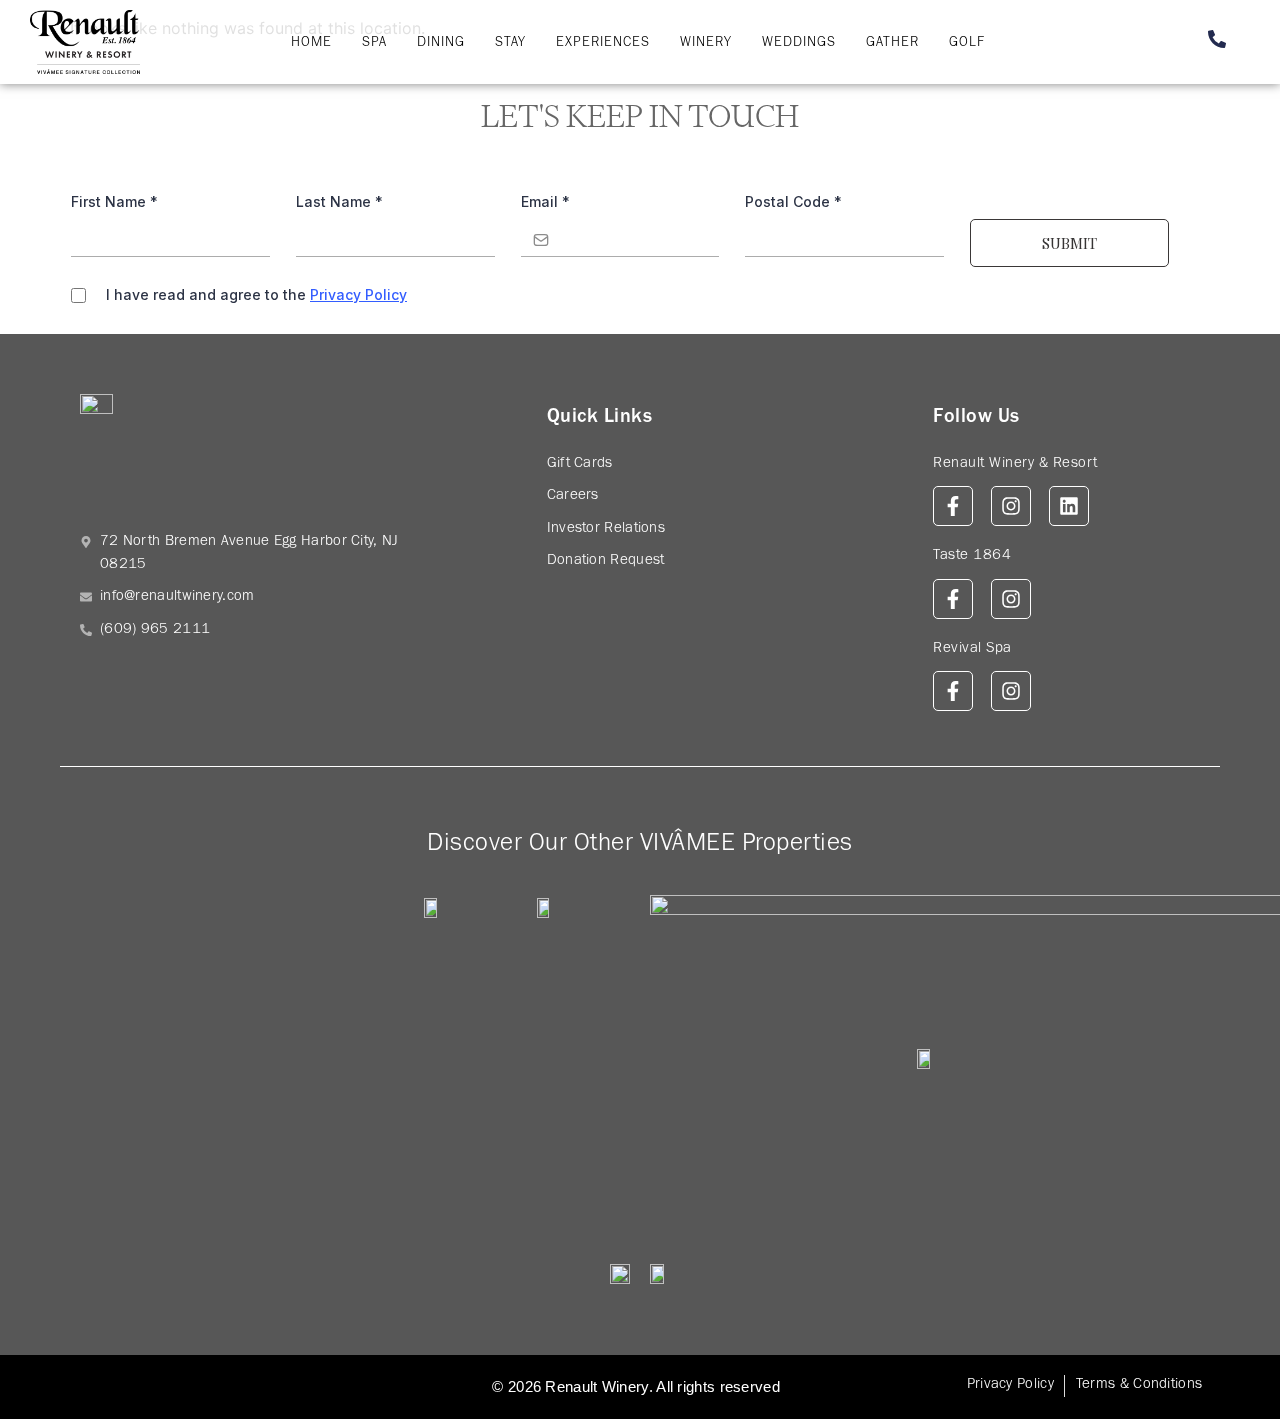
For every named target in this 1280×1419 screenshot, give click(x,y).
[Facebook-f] (953, 506)
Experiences (603, 44)
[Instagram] (1011, 506)
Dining (441, 44)
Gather (892, 44)
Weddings (799, 44)
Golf (967, 44)
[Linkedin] (1069, 506)
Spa (374, 44)
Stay (510, 44)
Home (311, 44)
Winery (706, 44)
